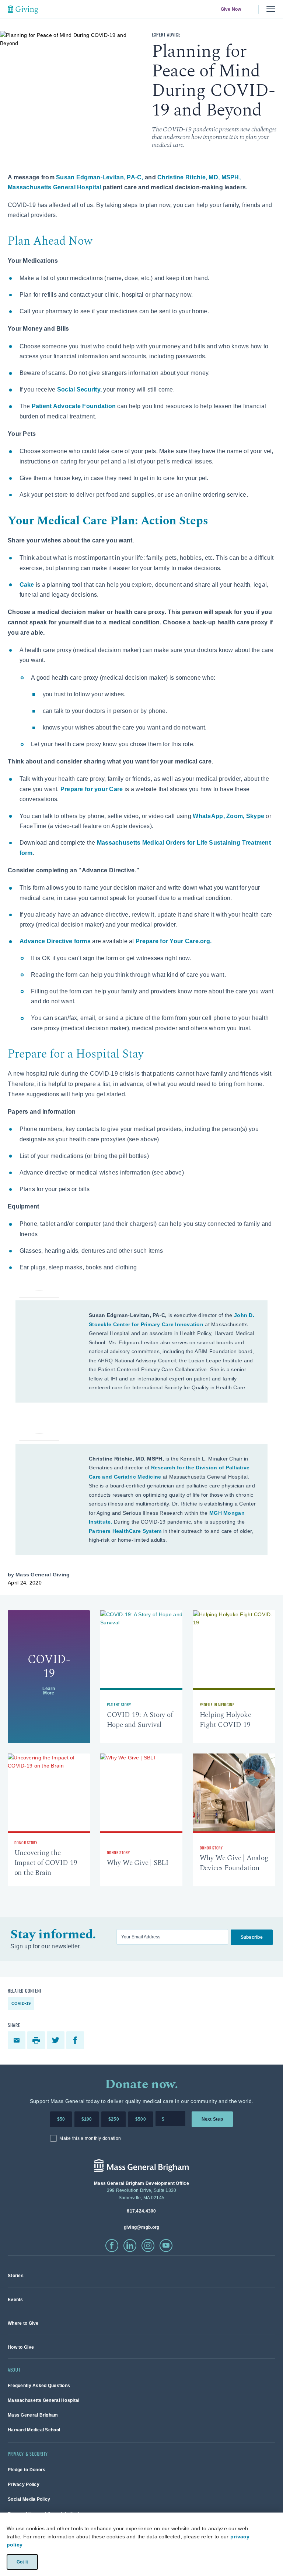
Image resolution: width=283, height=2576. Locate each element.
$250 (114, 2119)
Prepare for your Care (92, 789)
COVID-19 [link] (21, 2003)
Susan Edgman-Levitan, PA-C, (100, 177)
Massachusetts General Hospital (54, 187)
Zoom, (236, 816)
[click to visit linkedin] (130, 2246)
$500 (141, 2119)
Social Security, (79, 389)
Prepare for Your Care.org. (174, 941)
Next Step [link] (212, 2119)
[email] (18, 2040)
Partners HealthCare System (125, 1531)
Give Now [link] (231, 9)
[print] (37, 2040)
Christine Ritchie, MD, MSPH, (199, 177)
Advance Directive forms (55, 941)
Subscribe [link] (252, 1937)
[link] (49, 1677)
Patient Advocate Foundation (74, 406)
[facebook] (76, 2040)
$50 (61, 2119)
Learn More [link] (49, 1690)
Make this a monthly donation (90, 2138)
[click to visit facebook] (112, 2246)
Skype (255, 816)
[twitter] (57, 2040)
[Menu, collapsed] (271, 9)
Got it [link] (22, 2562)
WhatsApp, (209, 816)
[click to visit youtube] (166, 2246)
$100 (87, 2119)
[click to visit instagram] (148, 2246)
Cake (27, 585)
